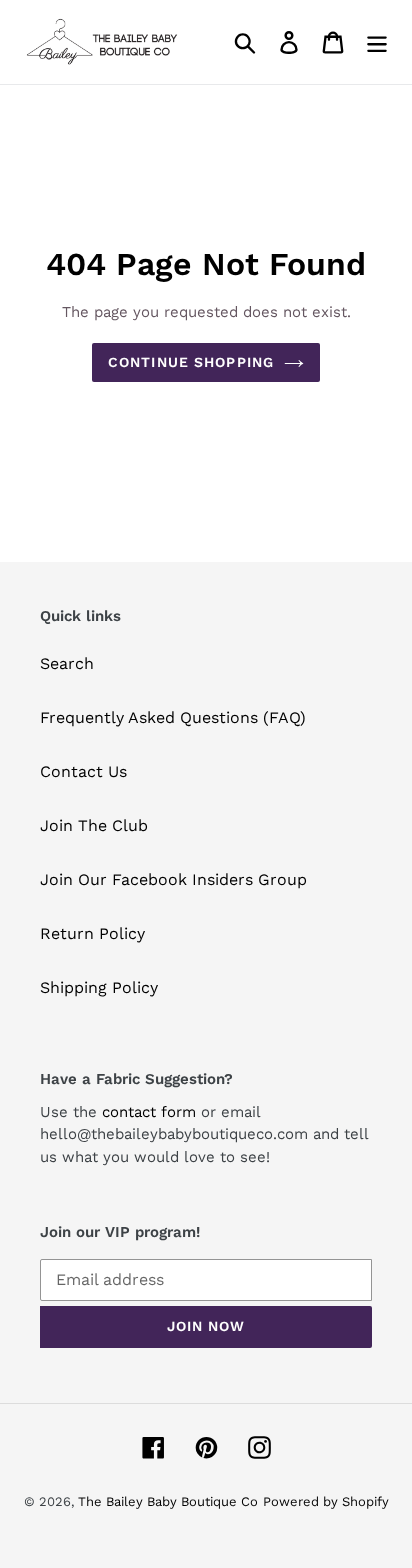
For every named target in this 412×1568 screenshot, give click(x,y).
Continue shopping (191, 362)
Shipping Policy (99, 987)
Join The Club (94, 825)
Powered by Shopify (326, 1501)
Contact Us (83, 771)
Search (67, 663)
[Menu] (377, 42)
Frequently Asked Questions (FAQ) (173, 717)
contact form (149, 1112)
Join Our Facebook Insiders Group (173, 879)
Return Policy (92, 933)
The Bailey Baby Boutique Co (168, 1501)
